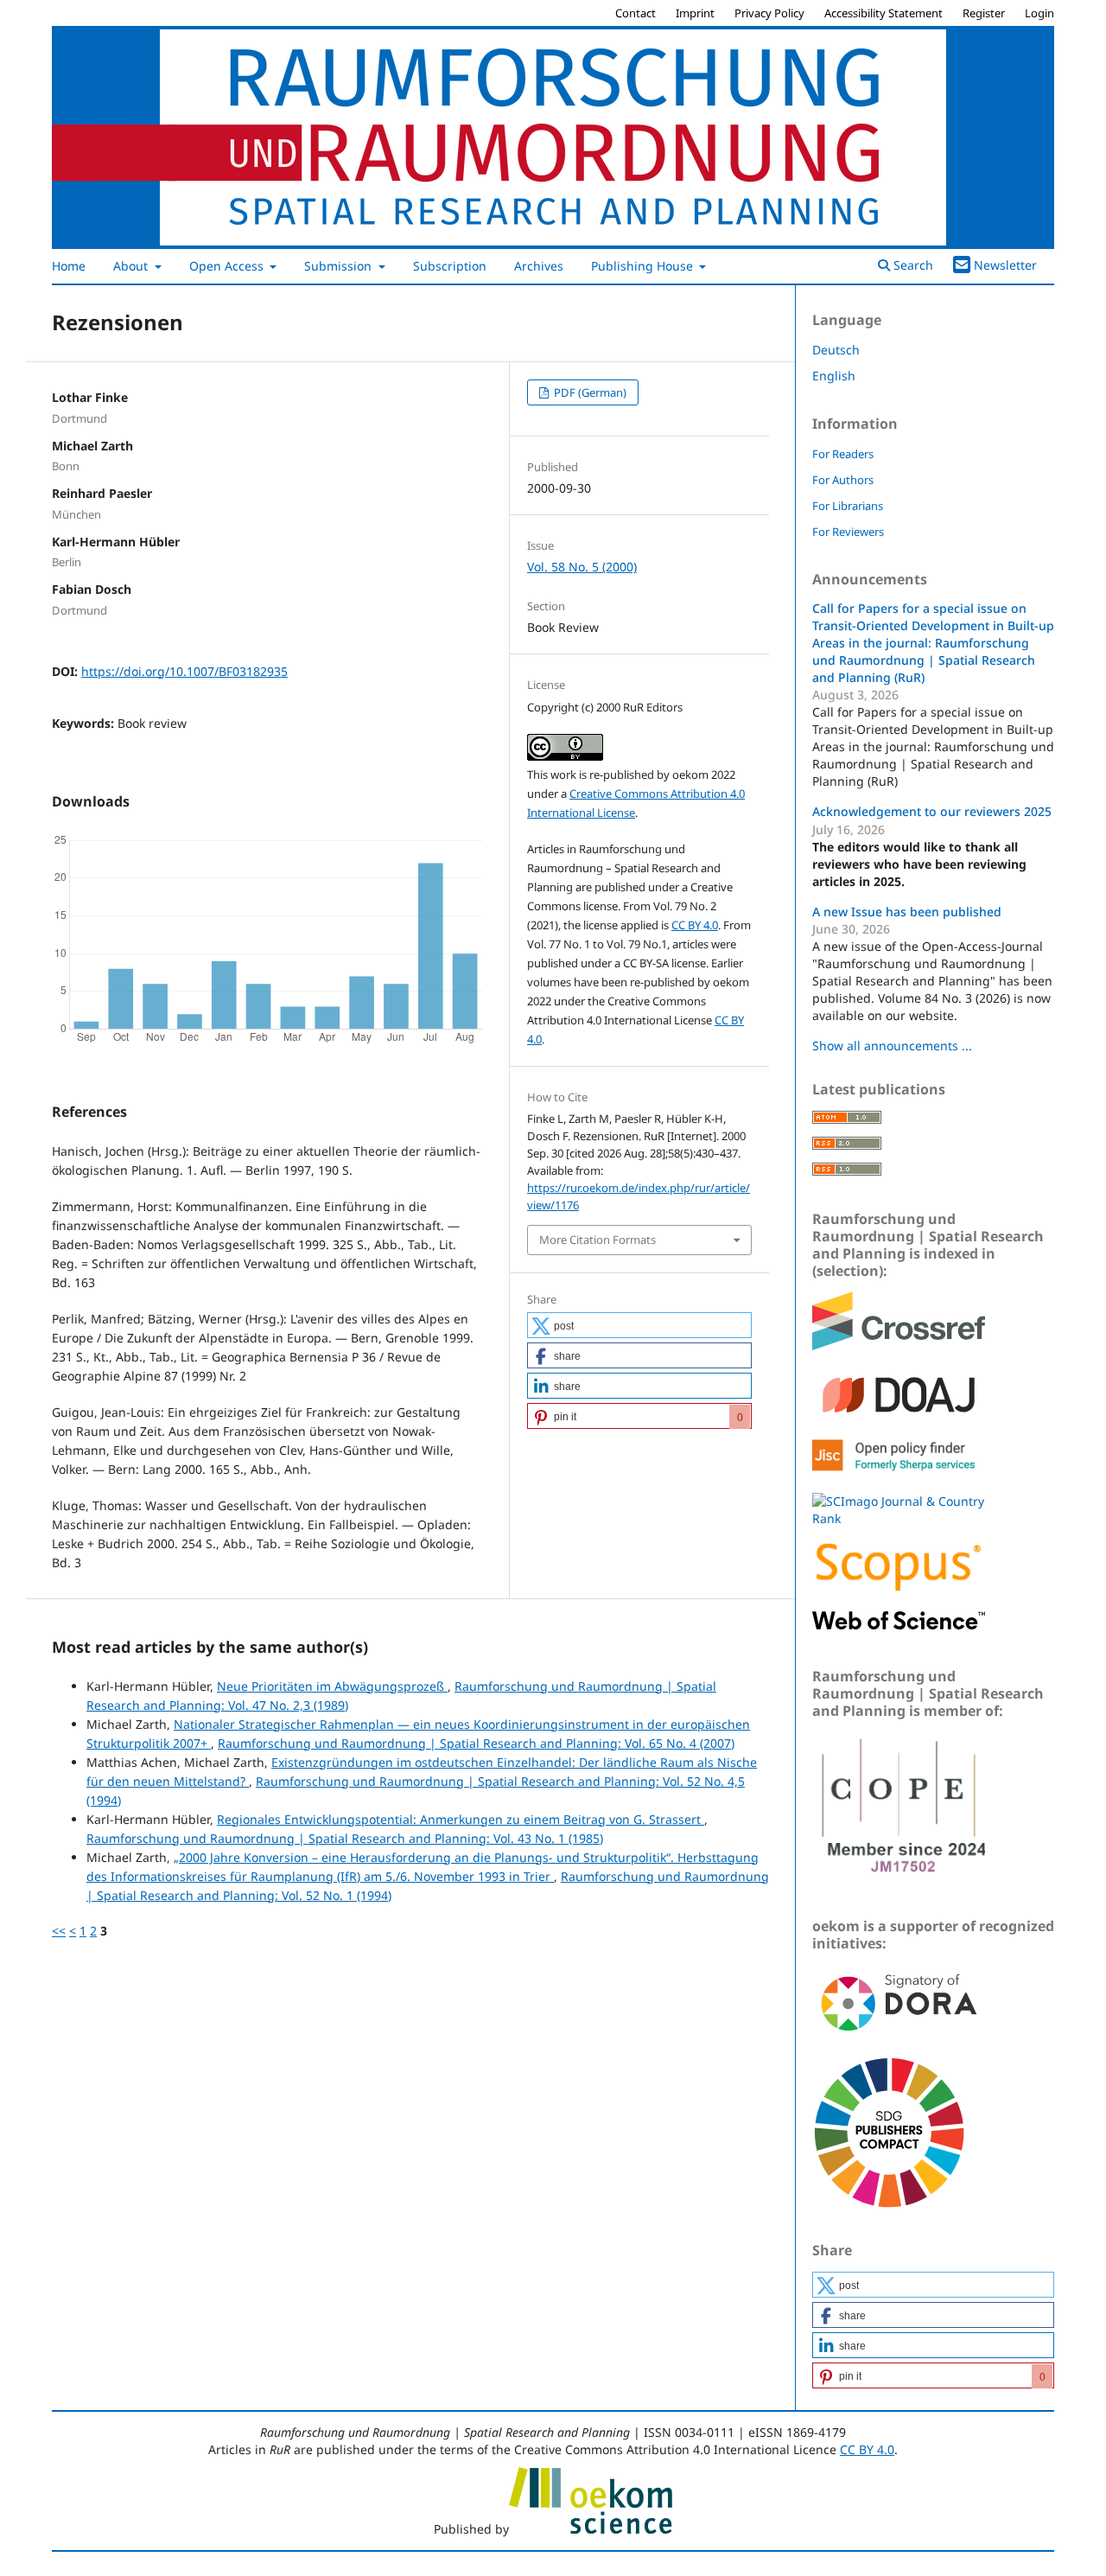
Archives (539, 266)
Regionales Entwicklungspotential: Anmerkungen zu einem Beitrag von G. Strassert (461, 1819)
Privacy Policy (769, 13)
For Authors (843, 480)
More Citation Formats (597, 1240)
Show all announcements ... (892, 1046)
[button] (639, 1325)
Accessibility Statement (884, 13)
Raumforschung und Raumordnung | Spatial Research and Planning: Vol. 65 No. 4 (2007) (476, 1743)
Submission (340, 266)
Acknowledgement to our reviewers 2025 (932, 811)
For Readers (843, 454)
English (834, 376)
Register (984, 13)
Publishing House (644, 266)
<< (59, 1931)
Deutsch (836, 350)
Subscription (450, 266)
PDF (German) (589, 392)
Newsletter (1005, 265)
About (132, 266)
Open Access (228, 266)
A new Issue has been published (907, 912)
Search (912, 265)
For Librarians (848, 506)
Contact (636, 13)
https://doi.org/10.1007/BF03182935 (184, 671)
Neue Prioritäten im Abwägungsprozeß (332, 1686)
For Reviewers (848, 532)
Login (1039, 13)
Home (69, 266)
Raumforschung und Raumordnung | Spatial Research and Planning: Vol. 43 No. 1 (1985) (345, 1838)
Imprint (695, 13)
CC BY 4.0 (695, 925)
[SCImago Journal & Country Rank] (899, 1518)
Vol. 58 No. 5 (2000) (582, 567)
